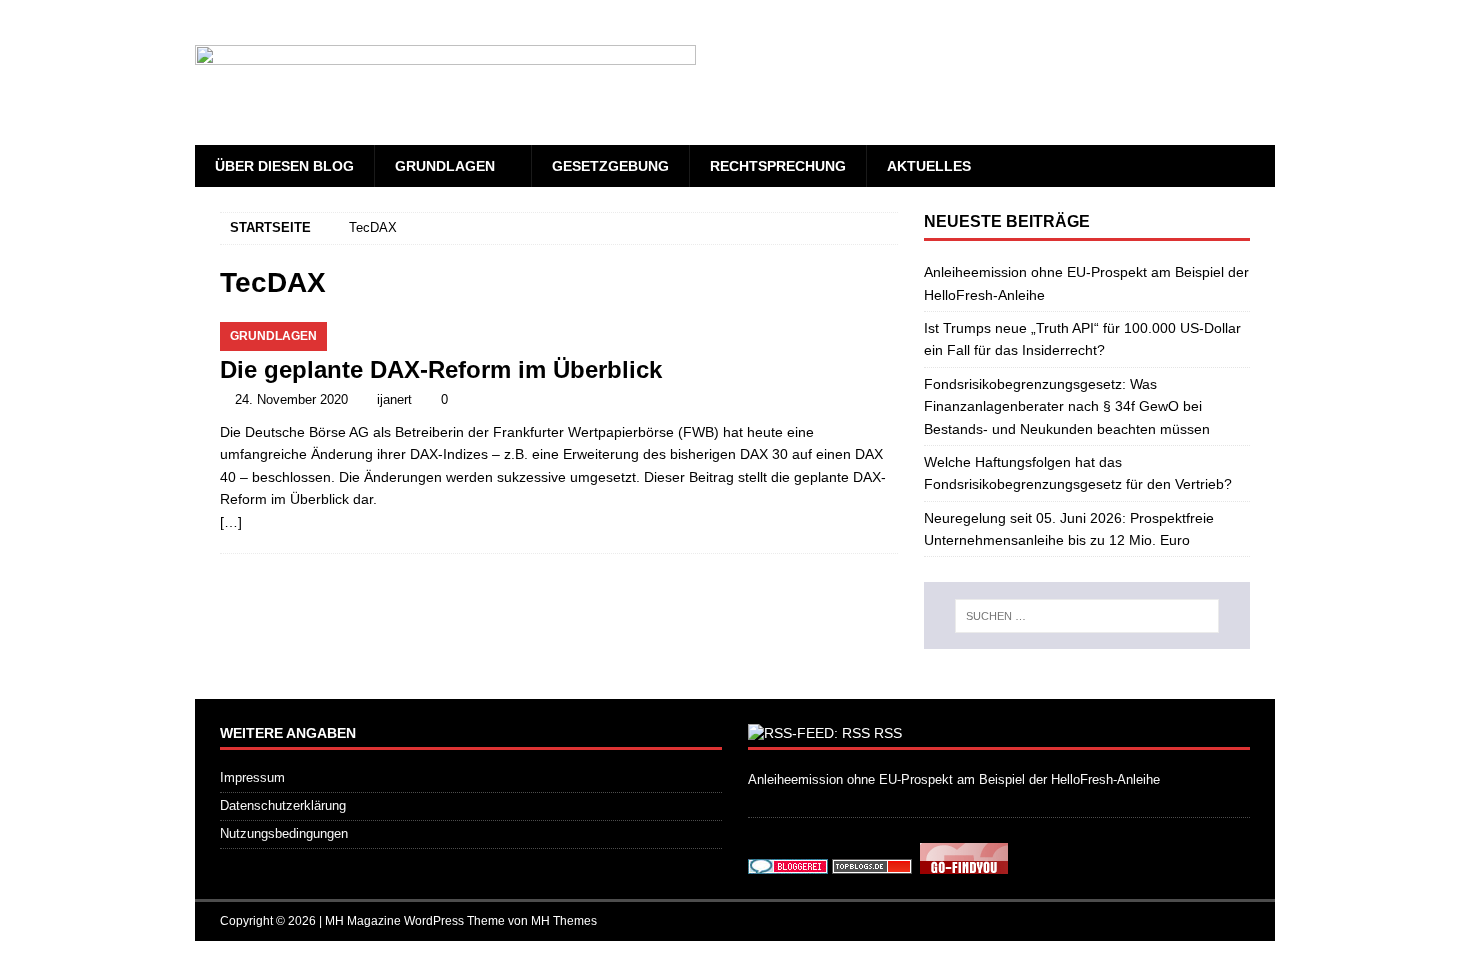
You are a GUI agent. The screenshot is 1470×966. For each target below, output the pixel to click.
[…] (231, 522)
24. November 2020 (291, 399)
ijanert (394, 399)
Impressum (252, 777)
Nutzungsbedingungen (284, 833)
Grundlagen (445, 166)
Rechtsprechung (778, 166)
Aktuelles (929, 166)
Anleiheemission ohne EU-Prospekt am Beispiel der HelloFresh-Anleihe (954, 779)
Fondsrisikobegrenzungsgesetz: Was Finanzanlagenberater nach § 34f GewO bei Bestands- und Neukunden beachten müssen (1067, 406)
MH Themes (564, 921)
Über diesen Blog (284, 166)
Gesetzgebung (610, 166)
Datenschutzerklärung (283, 805)
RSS (888, 733)
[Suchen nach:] (1087, 616)
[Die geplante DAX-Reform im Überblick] (559, 333)
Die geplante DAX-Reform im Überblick (441, 369)
